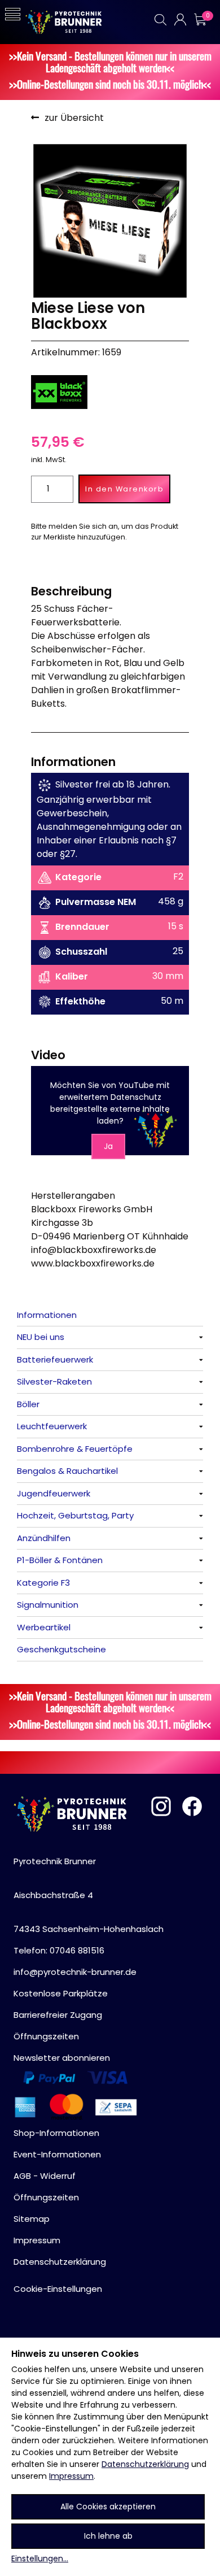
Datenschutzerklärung (145, 2464)
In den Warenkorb (124, 489)
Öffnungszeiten (46, 2036)
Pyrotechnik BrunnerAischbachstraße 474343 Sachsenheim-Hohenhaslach (89, 1895)
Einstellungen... (40, 2558)
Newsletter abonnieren (62, 2058)
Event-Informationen (57, 2154)
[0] (200, 19)
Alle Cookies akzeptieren (108, 2507)
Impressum (71, 2476)
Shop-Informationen (56, 2133)
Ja (108, 1146)
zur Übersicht (74, 118)
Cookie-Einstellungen (58, 2289)
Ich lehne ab (108, 2536)
